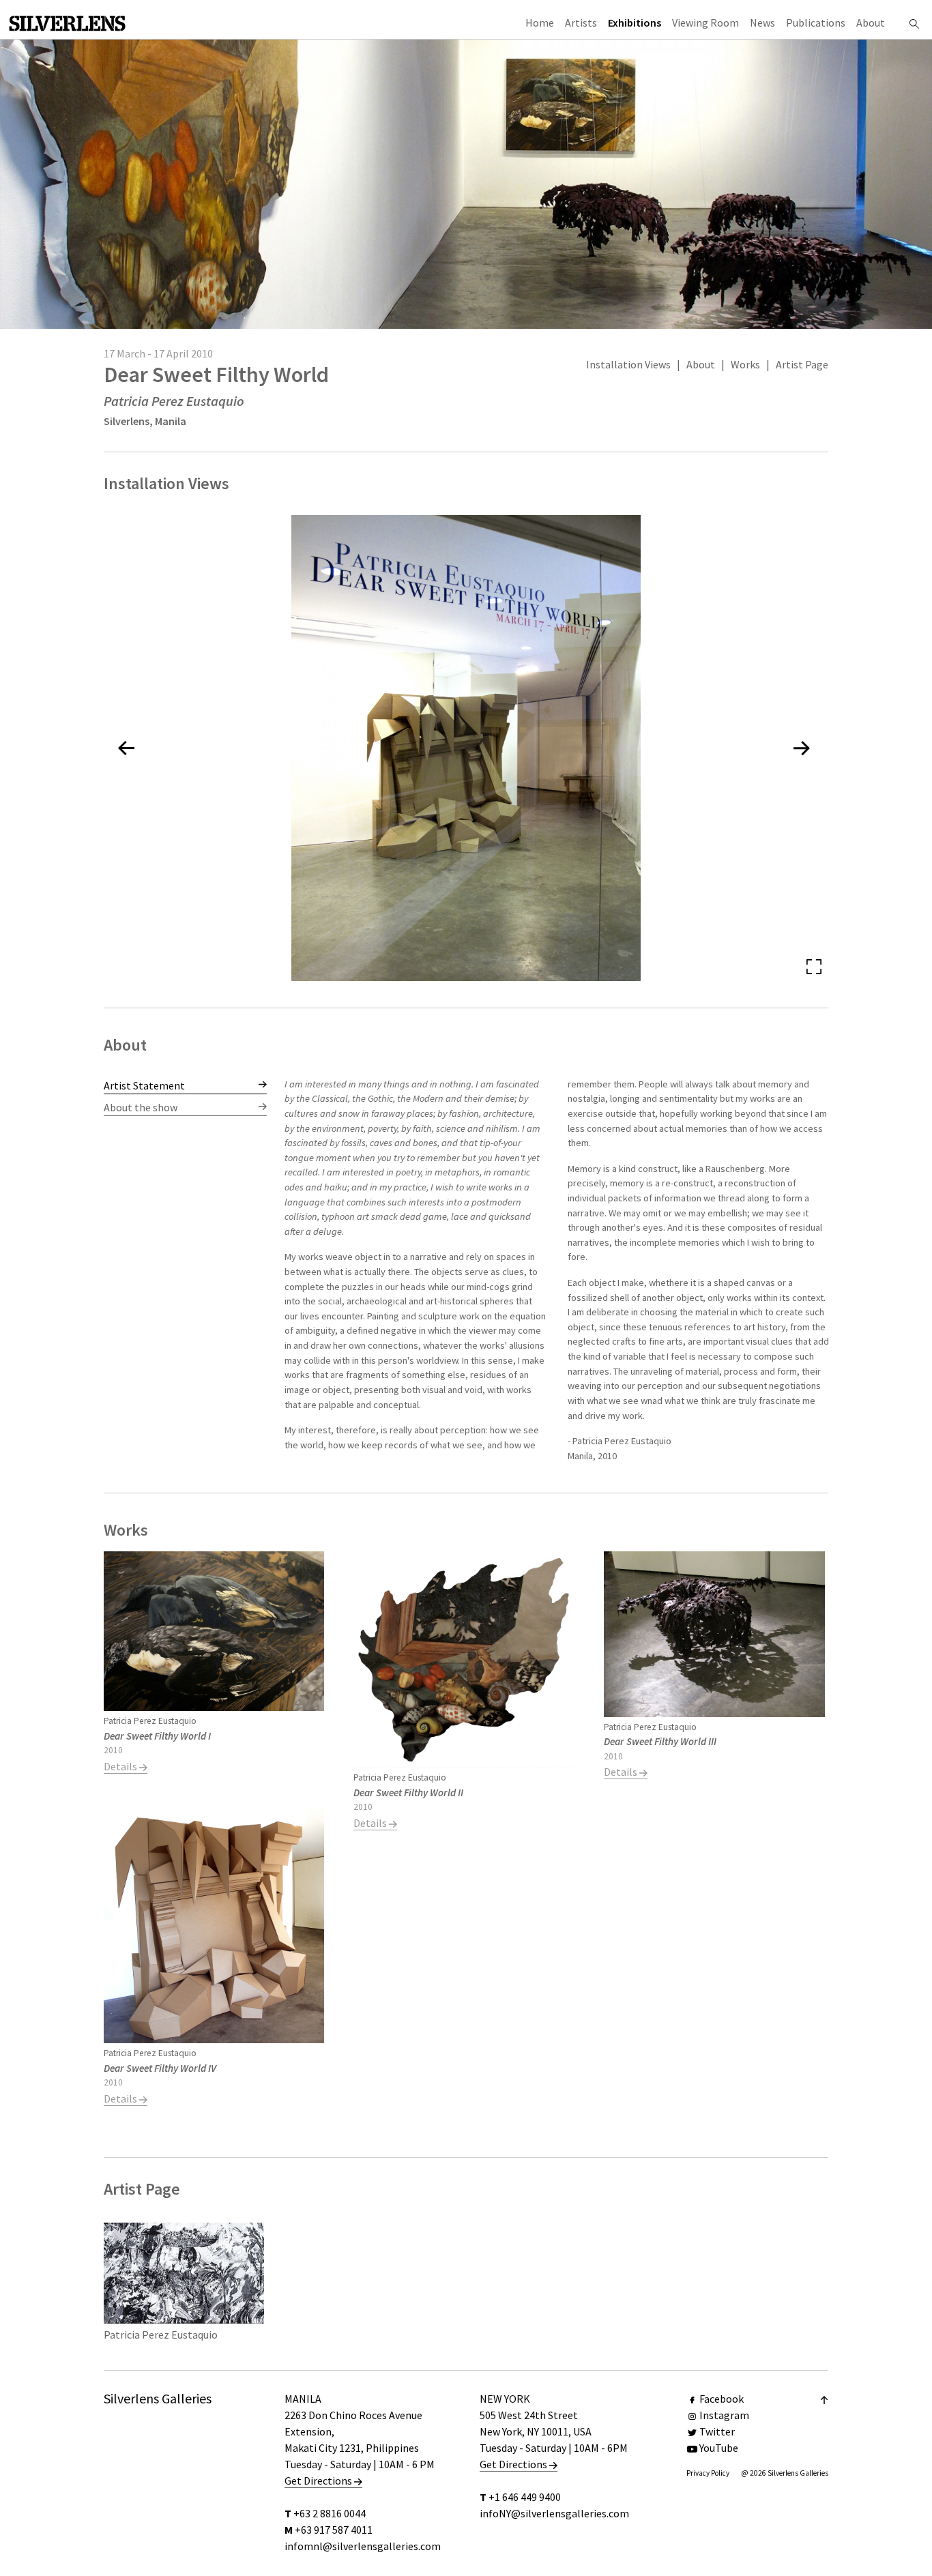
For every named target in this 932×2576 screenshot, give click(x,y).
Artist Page (802, 364)
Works (745, 364)
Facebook (722, 2399)
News (762, 23)
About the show (141, 1107)
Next (797, 1276)
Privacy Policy (708, 2473)
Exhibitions (635, 23)
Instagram (724, 2415)
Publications (816, 23)
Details (121, 1766)
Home (540, 23)
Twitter (717, 2431)
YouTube (719, 2448)
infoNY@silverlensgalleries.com (554, 2513)
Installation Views (628, 364)
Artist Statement (144, 1085)
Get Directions (319, 2480)
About (871, 23)
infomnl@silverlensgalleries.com (363, 2546)
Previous (316, 1276)
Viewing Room (705, 23)
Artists (581, 23)
